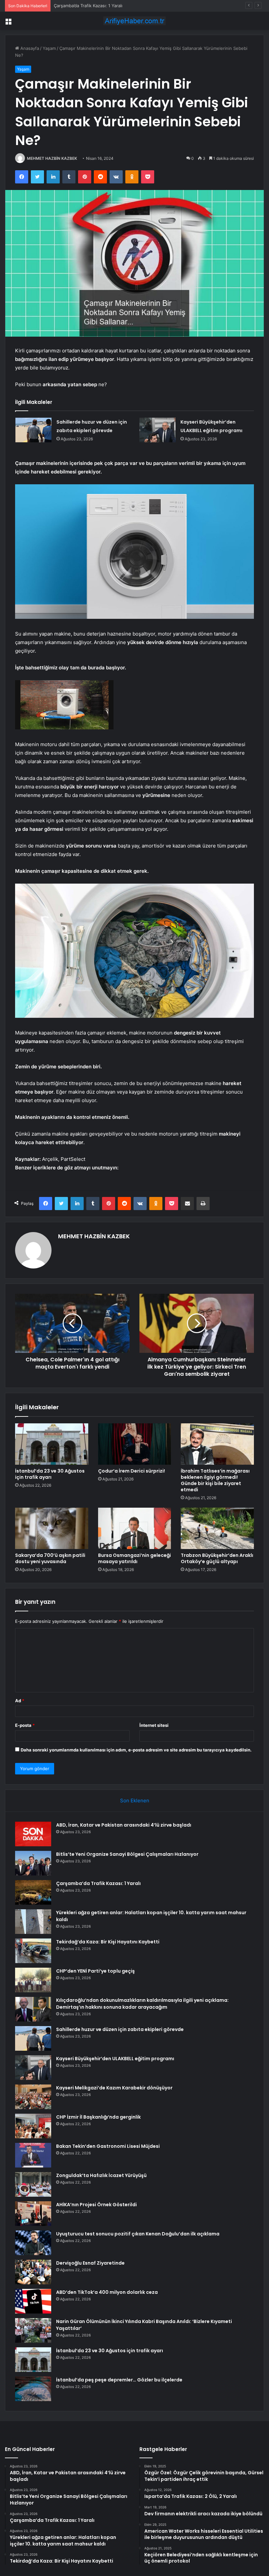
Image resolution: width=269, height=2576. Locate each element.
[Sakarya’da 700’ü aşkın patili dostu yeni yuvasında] (52, 1528)
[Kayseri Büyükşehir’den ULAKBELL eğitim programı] (157, 430)
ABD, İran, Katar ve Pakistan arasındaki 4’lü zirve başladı (124, 1825)
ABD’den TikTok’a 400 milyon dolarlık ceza (107, 2292)
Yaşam (49, 48)
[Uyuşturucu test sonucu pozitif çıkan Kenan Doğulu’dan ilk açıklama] (33, 2243)
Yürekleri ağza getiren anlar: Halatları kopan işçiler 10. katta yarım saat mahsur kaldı (139, 6)
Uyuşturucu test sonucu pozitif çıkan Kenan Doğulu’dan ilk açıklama (138, 2234)
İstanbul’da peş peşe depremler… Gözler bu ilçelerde (119, 2380)
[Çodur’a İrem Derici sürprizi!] (135, 1444)
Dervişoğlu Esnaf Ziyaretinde (90, 2263)
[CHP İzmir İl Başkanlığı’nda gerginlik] (33, 2126)
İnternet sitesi (154, 1725)
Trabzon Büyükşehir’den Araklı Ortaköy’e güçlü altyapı (217, 1558)
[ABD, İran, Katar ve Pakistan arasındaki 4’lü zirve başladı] (33, 1834)
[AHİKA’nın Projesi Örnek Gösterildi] (33, 2214)
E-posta (25, 1725)
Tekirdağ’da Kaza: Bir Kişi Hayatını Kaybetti (108, 1942)
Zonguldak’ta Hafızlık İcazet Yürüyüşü (101, 2175)
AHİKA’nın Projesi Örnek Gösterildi (96, 2205)
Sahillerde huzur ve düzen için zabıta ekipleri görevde (120, 2029)
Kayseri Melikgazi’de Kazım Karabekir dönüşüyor (114, 2088)
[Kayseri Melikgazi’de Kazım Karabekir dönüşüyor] (33, 2097)
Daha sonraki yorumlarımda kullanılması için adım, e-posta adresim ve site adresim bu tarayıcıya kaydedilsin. (136, 1750)
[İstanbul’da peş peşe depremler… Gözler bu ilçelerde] (33, 2389)
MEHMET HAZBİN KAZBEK (52, 158)
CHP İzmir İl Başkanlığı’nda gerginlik (98, 2117)
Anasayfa (29, 48)
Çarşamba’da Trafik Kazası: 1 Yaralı (98, 1883)
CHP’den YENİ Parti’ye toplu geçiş (95, 1971)
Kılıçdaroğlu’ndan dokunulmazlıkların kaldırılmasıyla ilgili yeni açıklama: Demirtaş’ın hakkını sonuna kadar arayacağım (142, 2004)
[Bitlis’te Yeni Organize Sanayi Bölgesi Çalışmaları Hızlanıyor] (33, 1863)
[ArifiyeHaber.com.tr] (134, 21)
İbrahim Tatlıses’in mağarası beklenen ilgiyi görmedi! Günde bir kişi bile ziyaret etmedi (215, 1480)
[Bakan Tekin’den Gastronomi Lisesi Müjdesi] (33, 2155)
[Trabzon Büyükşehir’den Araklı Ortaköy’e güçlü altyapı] (217, 1528)
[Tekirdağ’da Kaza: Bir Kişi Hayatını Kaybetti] (33, 1951)
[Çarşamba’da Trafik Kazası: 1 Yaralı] (33, 1892)
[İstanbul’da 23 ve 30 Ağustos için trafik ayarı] (52, 1444)
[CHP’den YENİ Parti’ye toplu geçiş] (33, 1980)
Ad (20, 1701)
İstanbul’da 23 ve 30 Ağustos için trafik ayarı (50, 1474)
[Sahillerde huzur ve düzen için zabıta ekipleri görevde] (33, 430)
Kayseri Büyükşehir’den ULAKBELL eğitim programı (115, 2059)
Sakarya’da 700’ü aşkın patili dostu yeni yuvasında (50, 1558)
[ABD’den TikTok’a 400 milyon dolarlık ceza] (33, 2301)
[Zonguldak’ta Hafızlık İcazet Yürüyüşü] (33, 2184)
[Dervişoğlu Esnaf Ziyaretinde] (33, 2272)
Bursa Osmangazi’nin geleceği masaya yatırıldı (134, 1558)
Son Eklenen (135, 1801)
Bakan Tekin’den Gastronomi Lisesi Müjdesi (108, 2146)
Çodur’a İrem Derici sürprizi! (132, 1471)
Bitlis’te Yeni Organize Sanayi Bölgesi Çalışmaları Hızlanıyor (127, 1854)
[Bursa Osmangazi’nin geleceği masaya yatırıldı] (135, 1528)
